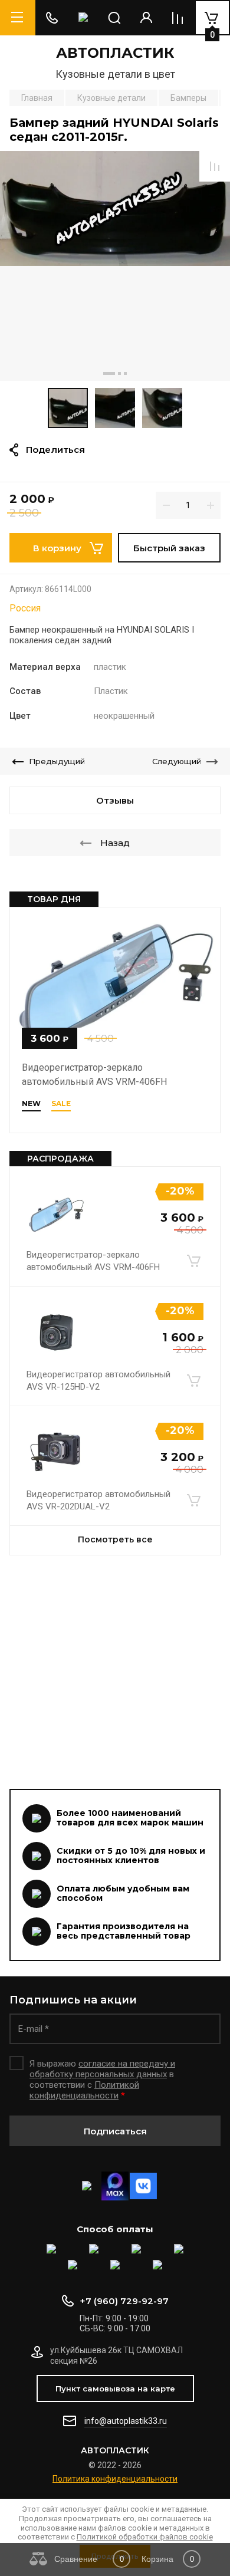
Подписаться (115, 2131)
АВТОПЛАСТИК (115, 53)
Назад (115, 843)
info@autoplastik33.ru (126, 2421)
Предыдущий (57, 761)
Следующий (177, 761)
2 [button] (119, 374)
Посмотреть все (115, 1539)
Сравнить (215, 166)
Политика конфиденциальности (115, 2479)
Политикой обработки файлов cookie (145, 2537)
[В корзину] (193, 1261)
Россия (25, 608)
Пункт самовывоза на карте (115, 2389)
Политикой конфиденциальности (84, 2090)
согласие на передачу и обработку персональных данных (102, 2069)
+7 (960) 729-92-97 (124, 2301)
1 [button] (109, 374)
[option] (115, 266)
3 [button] (125, 374)
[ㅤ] (115, 1673)
